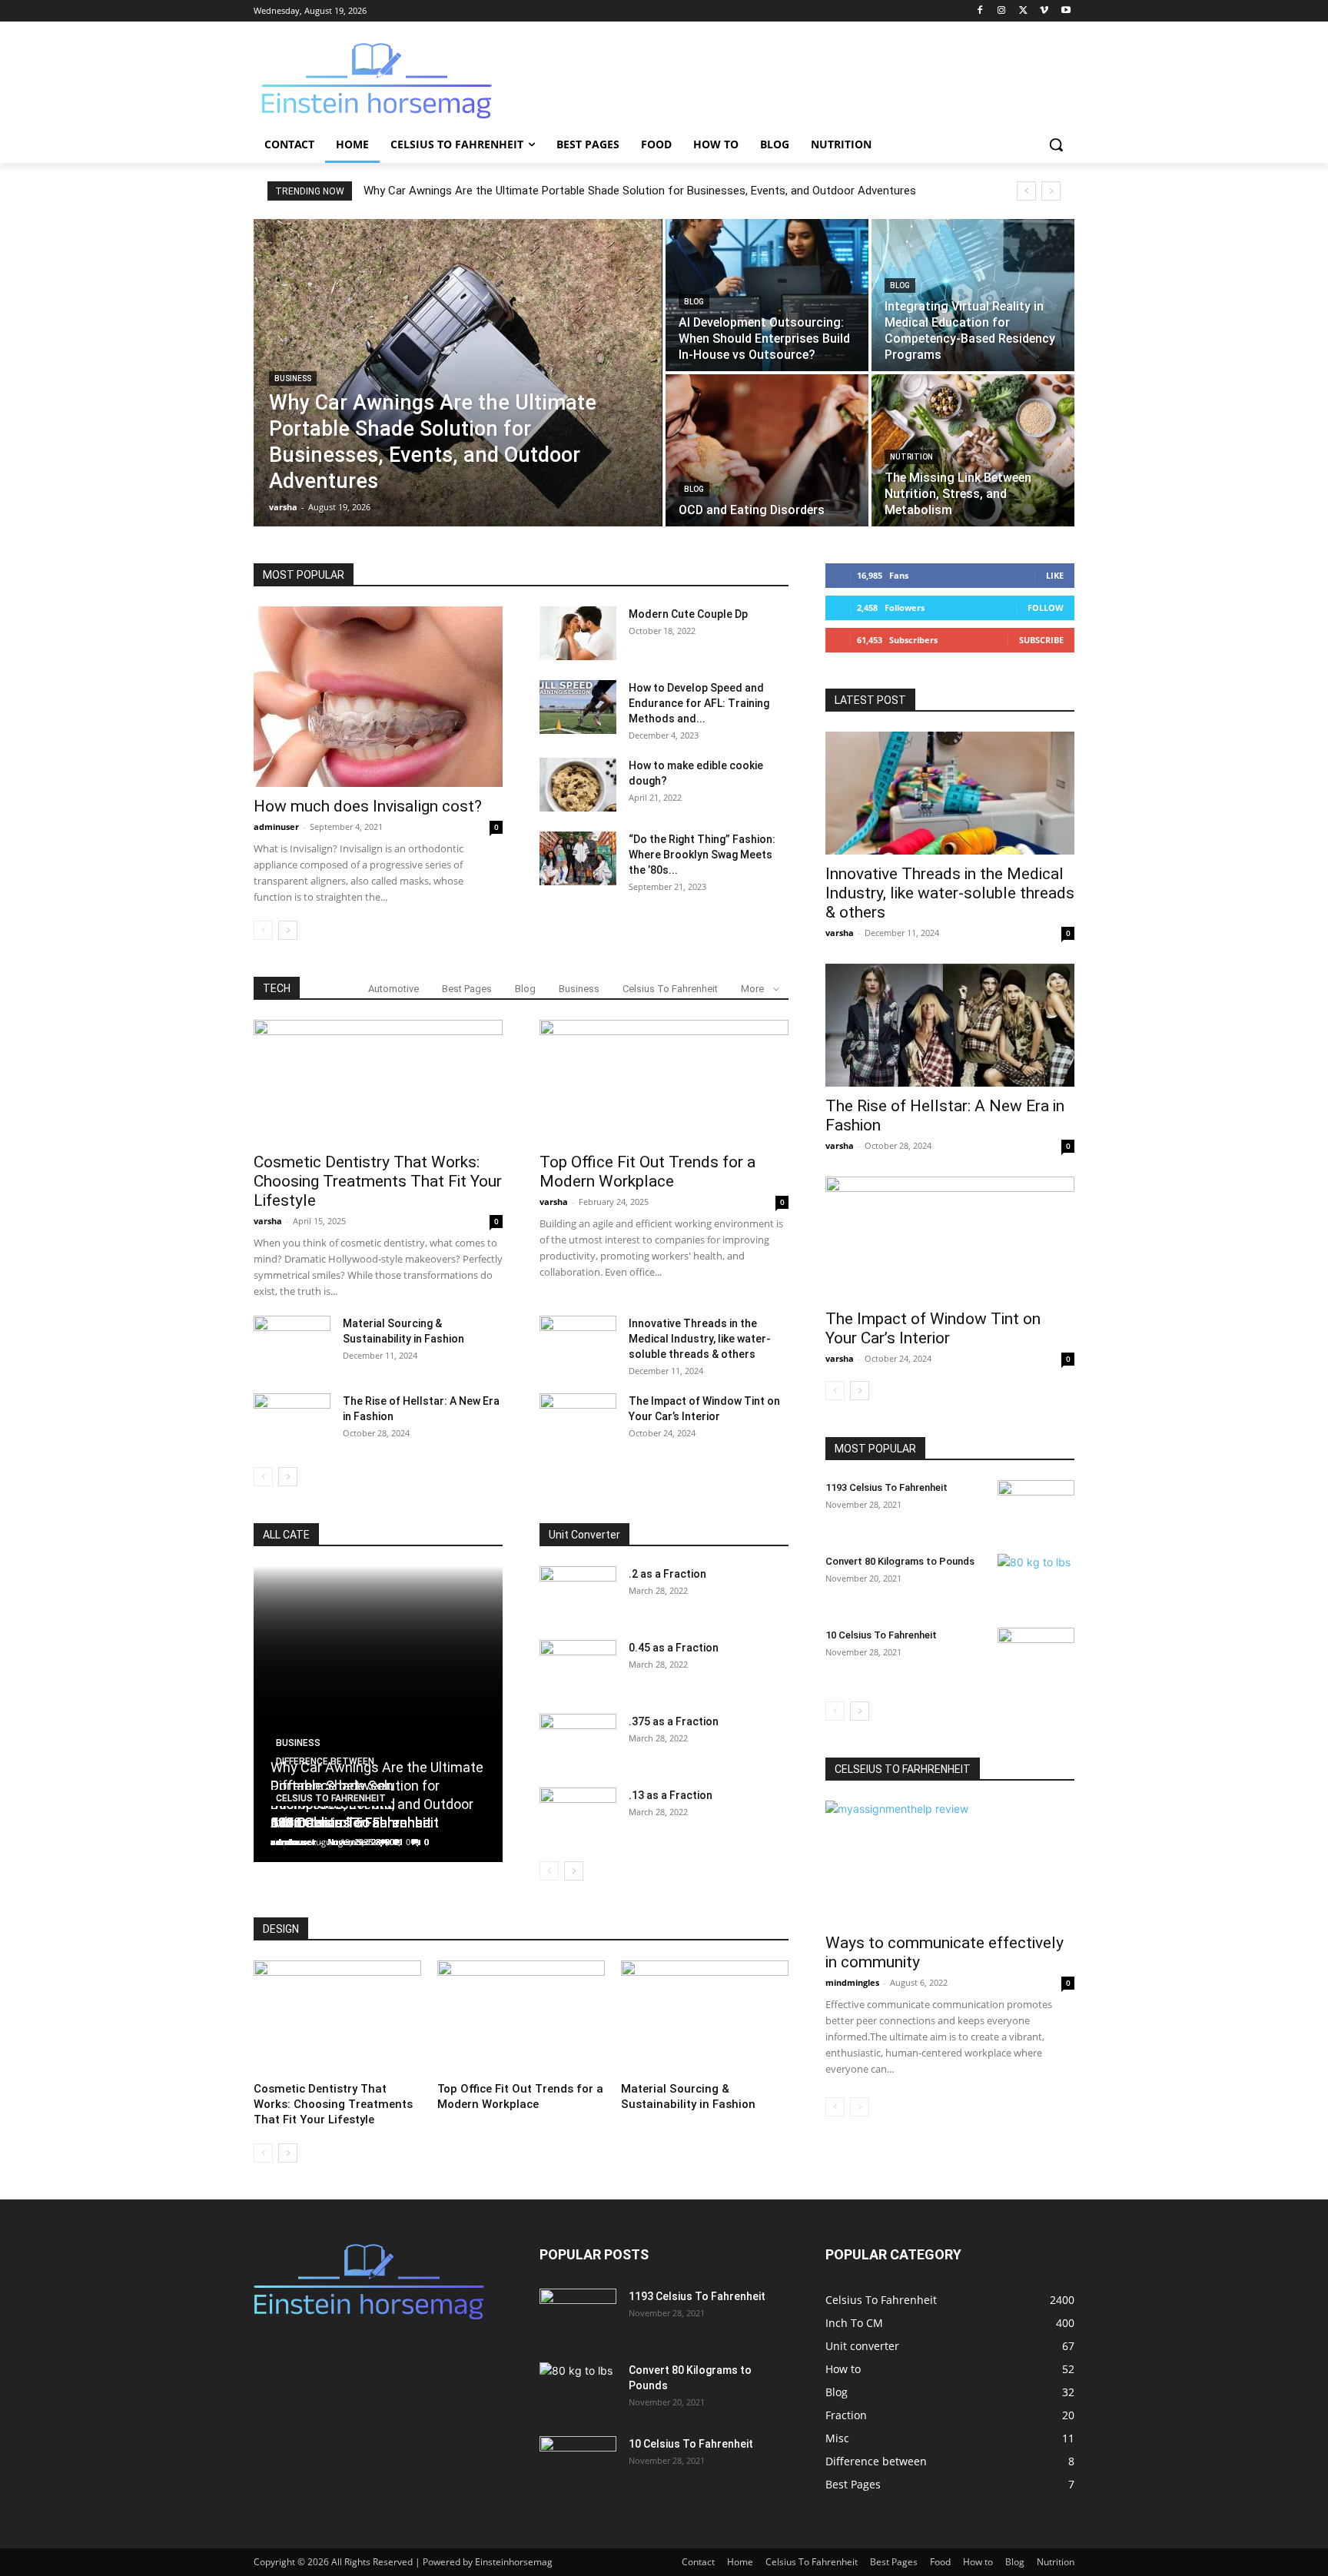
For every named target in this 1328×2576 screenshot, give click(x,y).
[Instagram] (1002, 11)
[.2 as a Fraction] (578, 1593)
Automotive (393, 989)
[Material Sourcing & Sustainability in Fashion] (292, 1343)
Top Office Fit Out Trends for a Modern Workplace (647, 1172)
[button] (1056, 144)
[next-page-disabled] (860, 2107)
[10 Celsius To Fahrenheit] (1036, 1655)
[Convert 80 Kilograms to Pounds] (1036, 1581)
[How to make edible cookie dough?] (578, 785)
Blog (694, 302)
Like (1055, 575)
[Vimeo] (1044, 11)
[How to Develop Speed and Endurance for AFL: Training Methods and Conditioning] (578, 707)
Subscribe (1041, 640)
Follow (1046, 607)
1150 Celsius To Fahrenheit (355, 1822)
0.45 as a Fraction (674, 1648)
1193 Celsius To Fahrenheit (886, 1487)
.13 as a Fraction (671, 1795)
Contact (698, 2562)
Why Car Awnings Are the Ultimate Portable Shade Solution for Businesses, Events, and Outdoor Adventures (640, 191)
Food (940, 2562)
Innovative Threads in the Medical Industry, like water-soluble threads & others (700, 1339)
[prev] (1026, 191)
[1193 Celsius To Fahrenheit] (1036, 1507)
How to (978, 2562)
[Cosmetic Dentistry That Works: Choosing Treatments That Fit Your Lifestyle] (378, 1081)
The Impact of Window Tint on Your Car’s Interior (933, 1328)
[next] (1051, 191)
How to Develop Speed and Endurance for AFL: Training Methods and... (699, 703)
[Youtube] (1066, 11)
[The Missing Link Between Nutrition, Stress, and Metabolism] (973, 450)
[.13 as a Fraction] (578, 1814)
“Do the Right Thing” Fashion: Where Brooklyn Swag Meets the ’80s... (702, 855)
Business (293, 378)
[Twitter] (1023, 11)
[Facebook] (980, 11)
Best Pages (467, 989)
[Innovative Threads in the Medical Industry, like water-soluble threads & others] (578, 1343)
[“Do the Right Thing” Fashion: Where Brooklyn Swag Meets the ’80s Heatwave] (578, 858)
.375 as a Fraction (674, 1721)
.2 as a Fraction (667, 1574)
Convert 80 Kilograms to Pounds (900, 1561)
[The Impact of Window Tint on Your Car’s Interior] (578, 1420)
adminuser (276, 827)
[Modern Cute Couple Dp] (578, 633)
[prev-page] (263, 930)
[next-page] (288, 930)
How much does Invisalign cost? (368, 806)
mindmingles (852, 1982)
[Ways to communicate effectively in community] (950, 1862)
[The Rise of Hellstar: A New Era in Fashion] (292, 1420)
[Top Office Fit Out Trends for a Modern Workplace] (664, 1081)
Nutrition (911, 457)
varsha (268, 1221)
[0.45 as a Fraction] (578, 1667)
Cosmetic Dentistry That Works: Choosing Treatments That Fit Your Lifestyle (378, 1181)
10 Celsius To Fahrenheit (881, 1635)
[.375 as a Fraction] (578, 1741)
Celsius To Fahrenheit (670, 989)
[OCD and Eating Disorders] (767, 450)
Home (740, 2562)
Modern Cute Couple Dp (688, 614)
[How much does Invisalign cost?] (378, 697)
